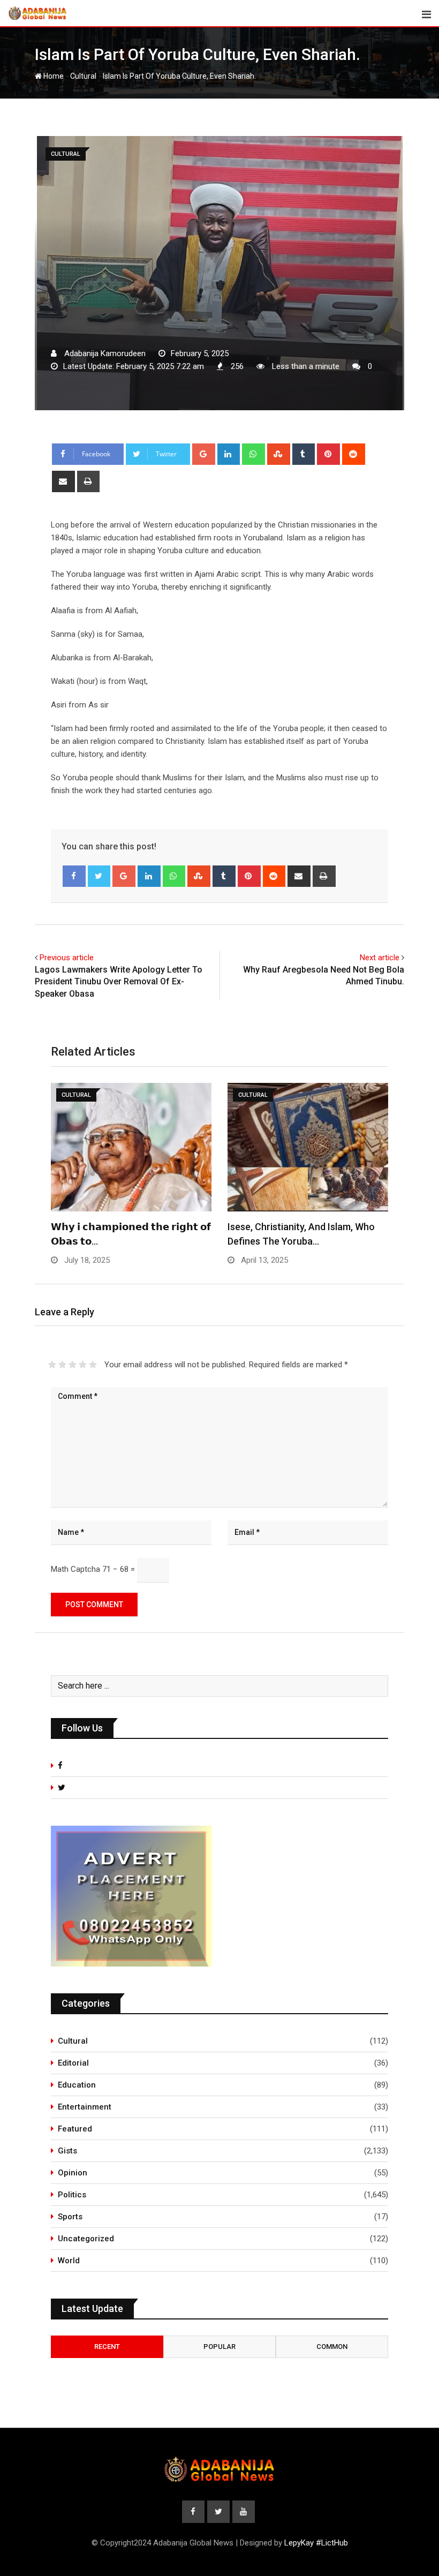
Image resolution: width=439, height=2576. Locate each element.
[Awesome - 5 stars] (93, 1365)
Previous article (67, 958)
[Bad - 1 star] (52, 1365)
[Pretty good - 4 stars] (83, 1365)
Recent (107, 2347)
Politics (72, 2195)
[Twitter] (99, 876)
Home (53, 76)
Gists (67, 2151)
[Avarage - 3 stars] (73, 1365)
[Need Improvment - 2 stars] (62, 1365)
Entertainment (85, 2107)
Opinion (73, 2173)
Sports (70, 2217)
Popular (219, 2347)
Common (332, 2347)
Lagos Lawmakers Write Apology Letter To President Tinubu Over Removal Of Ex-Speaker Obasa (119, 982)
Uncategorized (86, 2239)
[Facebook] (74, 876)
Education (77, 2085)
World (69, 2261)
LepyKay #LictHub (316, 2543)
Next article (380, 958)
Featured (75, 2129)
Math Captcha (75, 1569)
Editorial (73, 2063)
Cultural (83, 76)
